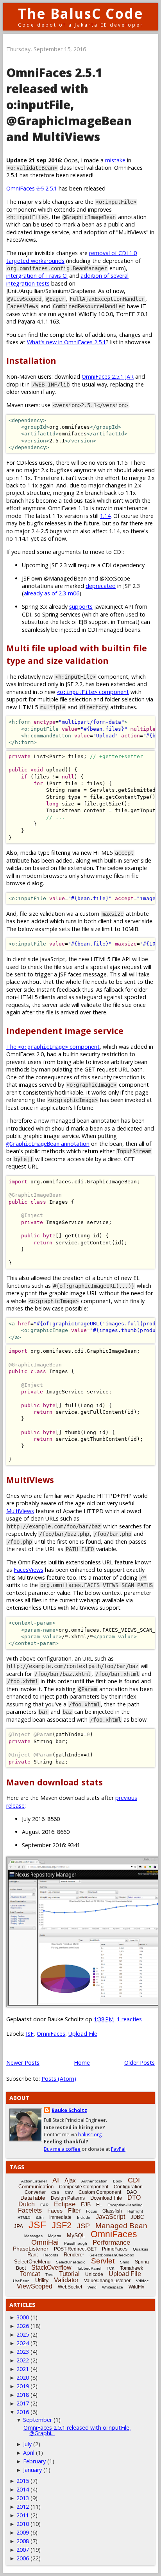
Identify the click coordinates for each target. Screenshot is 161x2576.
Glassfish (112, 2211)
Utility (42, 2280)
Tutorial (69, 2274)
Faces (55, 2211)
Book (118, 2181)
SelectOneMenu (32, 2262)
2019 (23, 2386)
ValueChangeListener (107, 2281)
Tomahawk (131, 2268)
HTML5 (24, 2217)
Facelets (30, 2210)
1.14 (105, 516)
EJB (86, 2204)
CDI (134, 2180)
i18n (40, 2217)
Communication (36, 2187)
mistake (115, 160)
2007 (23, 2550)
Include (84, 2217)
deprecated (101, 586)
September (38, 2420)
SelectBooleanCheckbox (112, 2255)
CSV (69, 2192)
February (34, 2461)
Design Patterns (68, 2198)
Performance (111, 2243)
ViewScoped (35, 2286)
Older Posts (140, 2063)
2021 (23, 2369)
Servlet (103, 2261)
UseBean (21, 2281)
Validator (66, 2280)
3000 (23, 2317)
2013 (23, 2498)
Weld (92, 2287)
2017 (23, 2403)
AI (56, 2180)
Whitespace (113, 2287)
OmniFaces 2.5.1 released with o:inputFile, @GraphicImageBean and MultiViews (69, 105)
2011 (23, 2515)
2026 (23, 2326)
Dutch (27, 2204)
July (27, 2444)
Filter (74, 2210)
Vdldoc (142, 2281)
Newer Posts (23, 2063)
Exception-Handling (125, 2205)
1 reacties (129, 2019)
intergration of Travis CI (37, 276)
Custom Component (100, 2192)
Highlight (135, 2211)
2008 (23, 2541)
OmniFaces (51, 2034)
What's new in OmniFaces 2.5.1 (66, 342)
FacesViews (29, 1570)
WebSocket (70, 2287)
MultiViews (20, 1511)
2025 (23, 2334)
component (93, 692)
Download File (106, 2198)
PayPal (118, 2149)
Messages (33, 2236)
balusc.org (90, 2135)
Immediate (60, 2217)
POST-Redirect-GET (75, 2249)
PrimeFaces (115, 2249)
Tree (49, 2275)
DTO (134, 2198)
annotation (48, 1144)
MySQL (76, 2235)
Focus (91, 2211)
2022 (23, 2360)
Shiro (125, 2262)
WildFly (136, 2287)
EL (99, 2205)
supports (81, 607)
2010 (23, 2524)
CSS (55, 2192)
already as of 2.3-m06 (52, 593)
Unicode (94, 2274)
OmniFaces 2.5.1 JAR (108, 377)
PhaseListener (31, 2249)
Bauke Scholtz (69, 2110)
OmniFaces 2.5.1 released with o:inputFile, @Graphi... (77, 2430)
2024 (23, 2343)
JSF (30, 2034)
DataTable (33, 2198)
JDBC (137, 2217)
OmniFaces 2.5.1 (32, 188)
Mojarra (55, 2236)
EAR (44, 2205)
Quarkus (140, 2249)
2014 (23, 2489)
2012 (23, 2507)
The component (53, 1047)
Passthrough (76, 2243)
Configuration (128, 2187)
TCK (111, 2268)
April (29, 2453)
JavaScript (110, 2217)
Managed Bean (121, 2226)
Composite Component (84, 2187)
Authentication (94, 2181)
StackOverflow (51, 2268)
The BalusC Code (81, 13)
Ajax (70, 2180)
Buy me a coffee (62, 2149)
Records (51, 2255)
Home (82, 2063)
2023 (23, 2352)
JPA (18, 2226)
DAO (132, 2192)
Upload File (83, 2034)
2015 (23, 2481)
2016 (23, 2412)
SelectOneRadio (71, 2262)
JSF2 (62, 2225)
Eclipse (65, 2204)
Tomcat (30, 2274)
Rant (33, 2255)
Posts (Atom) (59, 2079)
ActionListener (34, 2181)
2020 (23, 2377)
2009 (23, 2532)
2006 (23, 2558)
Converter (35, 2192)
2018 (23, 2395)
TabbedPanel (89, 2268)
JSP (83, 2226)
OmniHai (45, 2242)
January (32, 2470)
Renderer (74, 2255)
